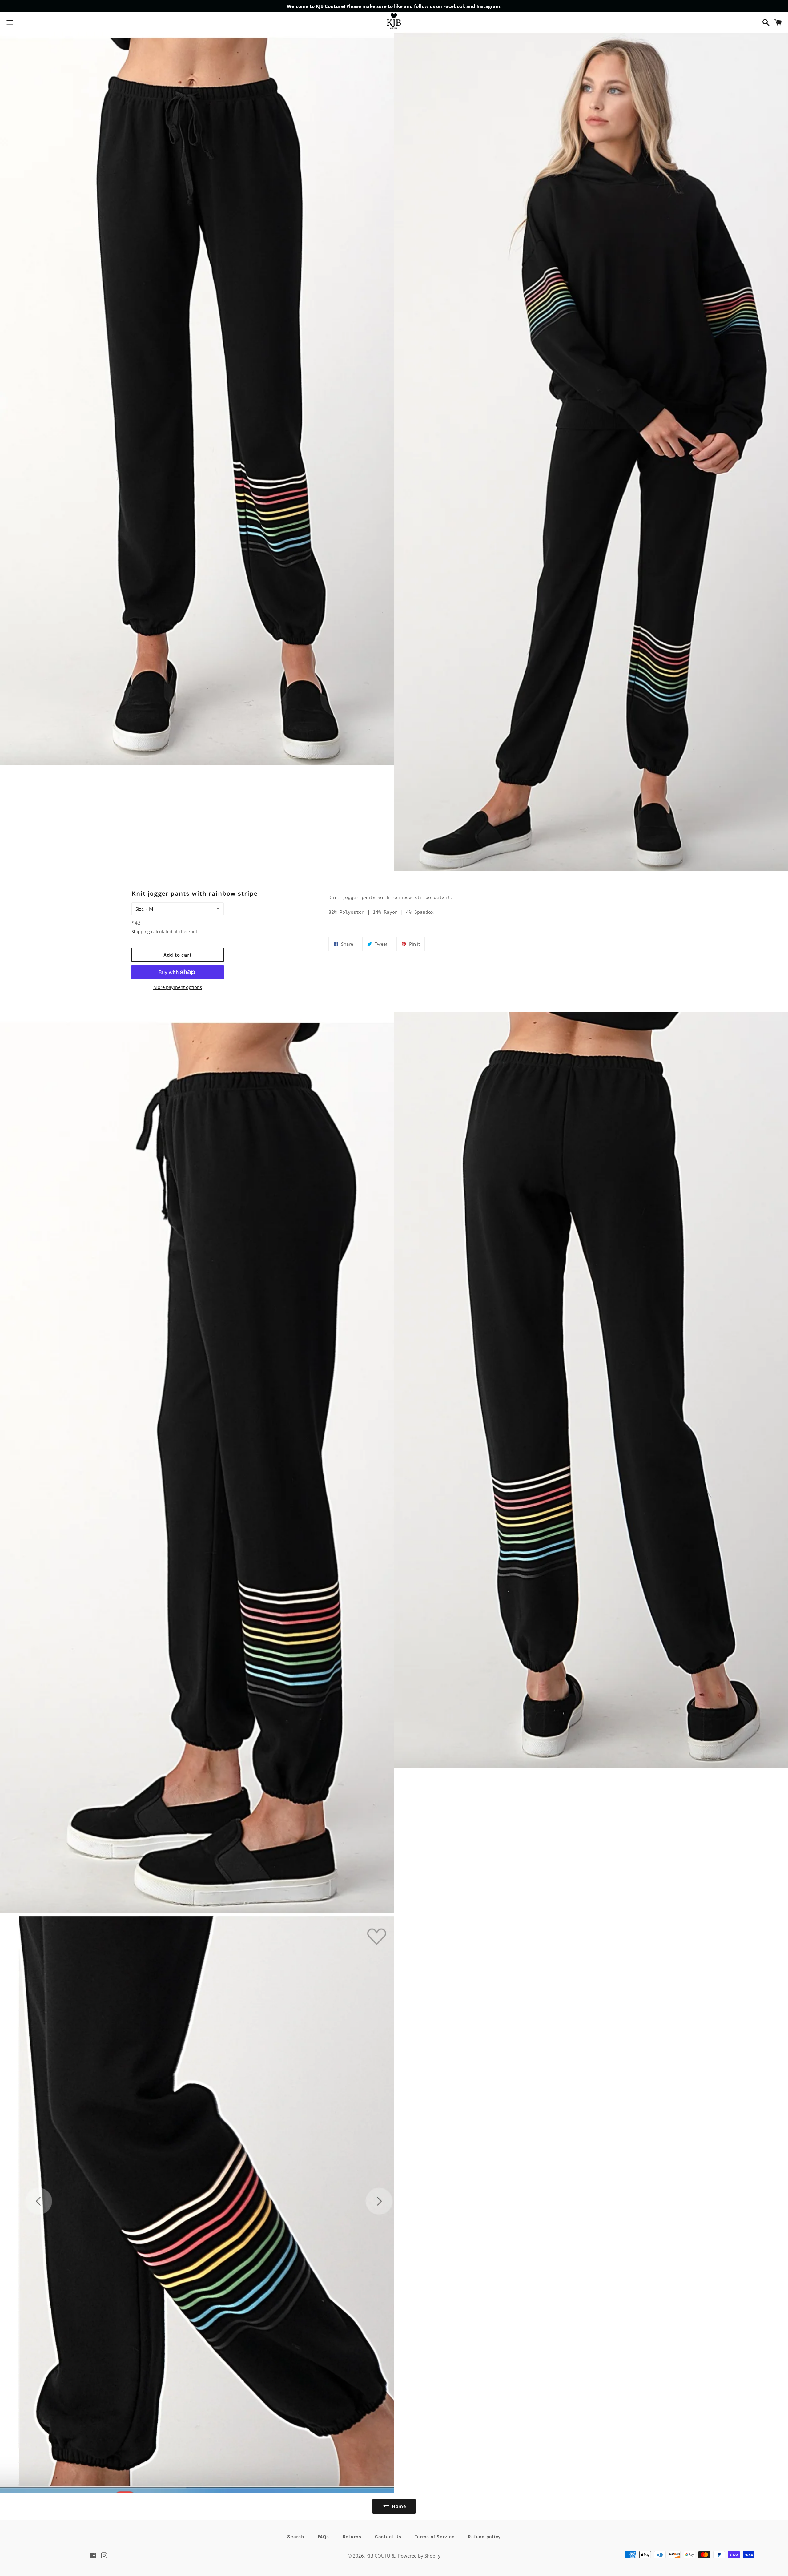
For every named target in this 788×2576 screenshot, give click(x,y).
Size (140, 909)
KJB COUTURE (381, 2556)
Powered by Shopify (419, 2556)
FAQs (323, 2537)
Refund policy (484, 2537)
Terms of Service (434, 2537)
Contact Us (388, 2537)
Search (296, 2537)
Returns (352, 2537)
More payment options (178, 987)
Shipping (141, 931)
